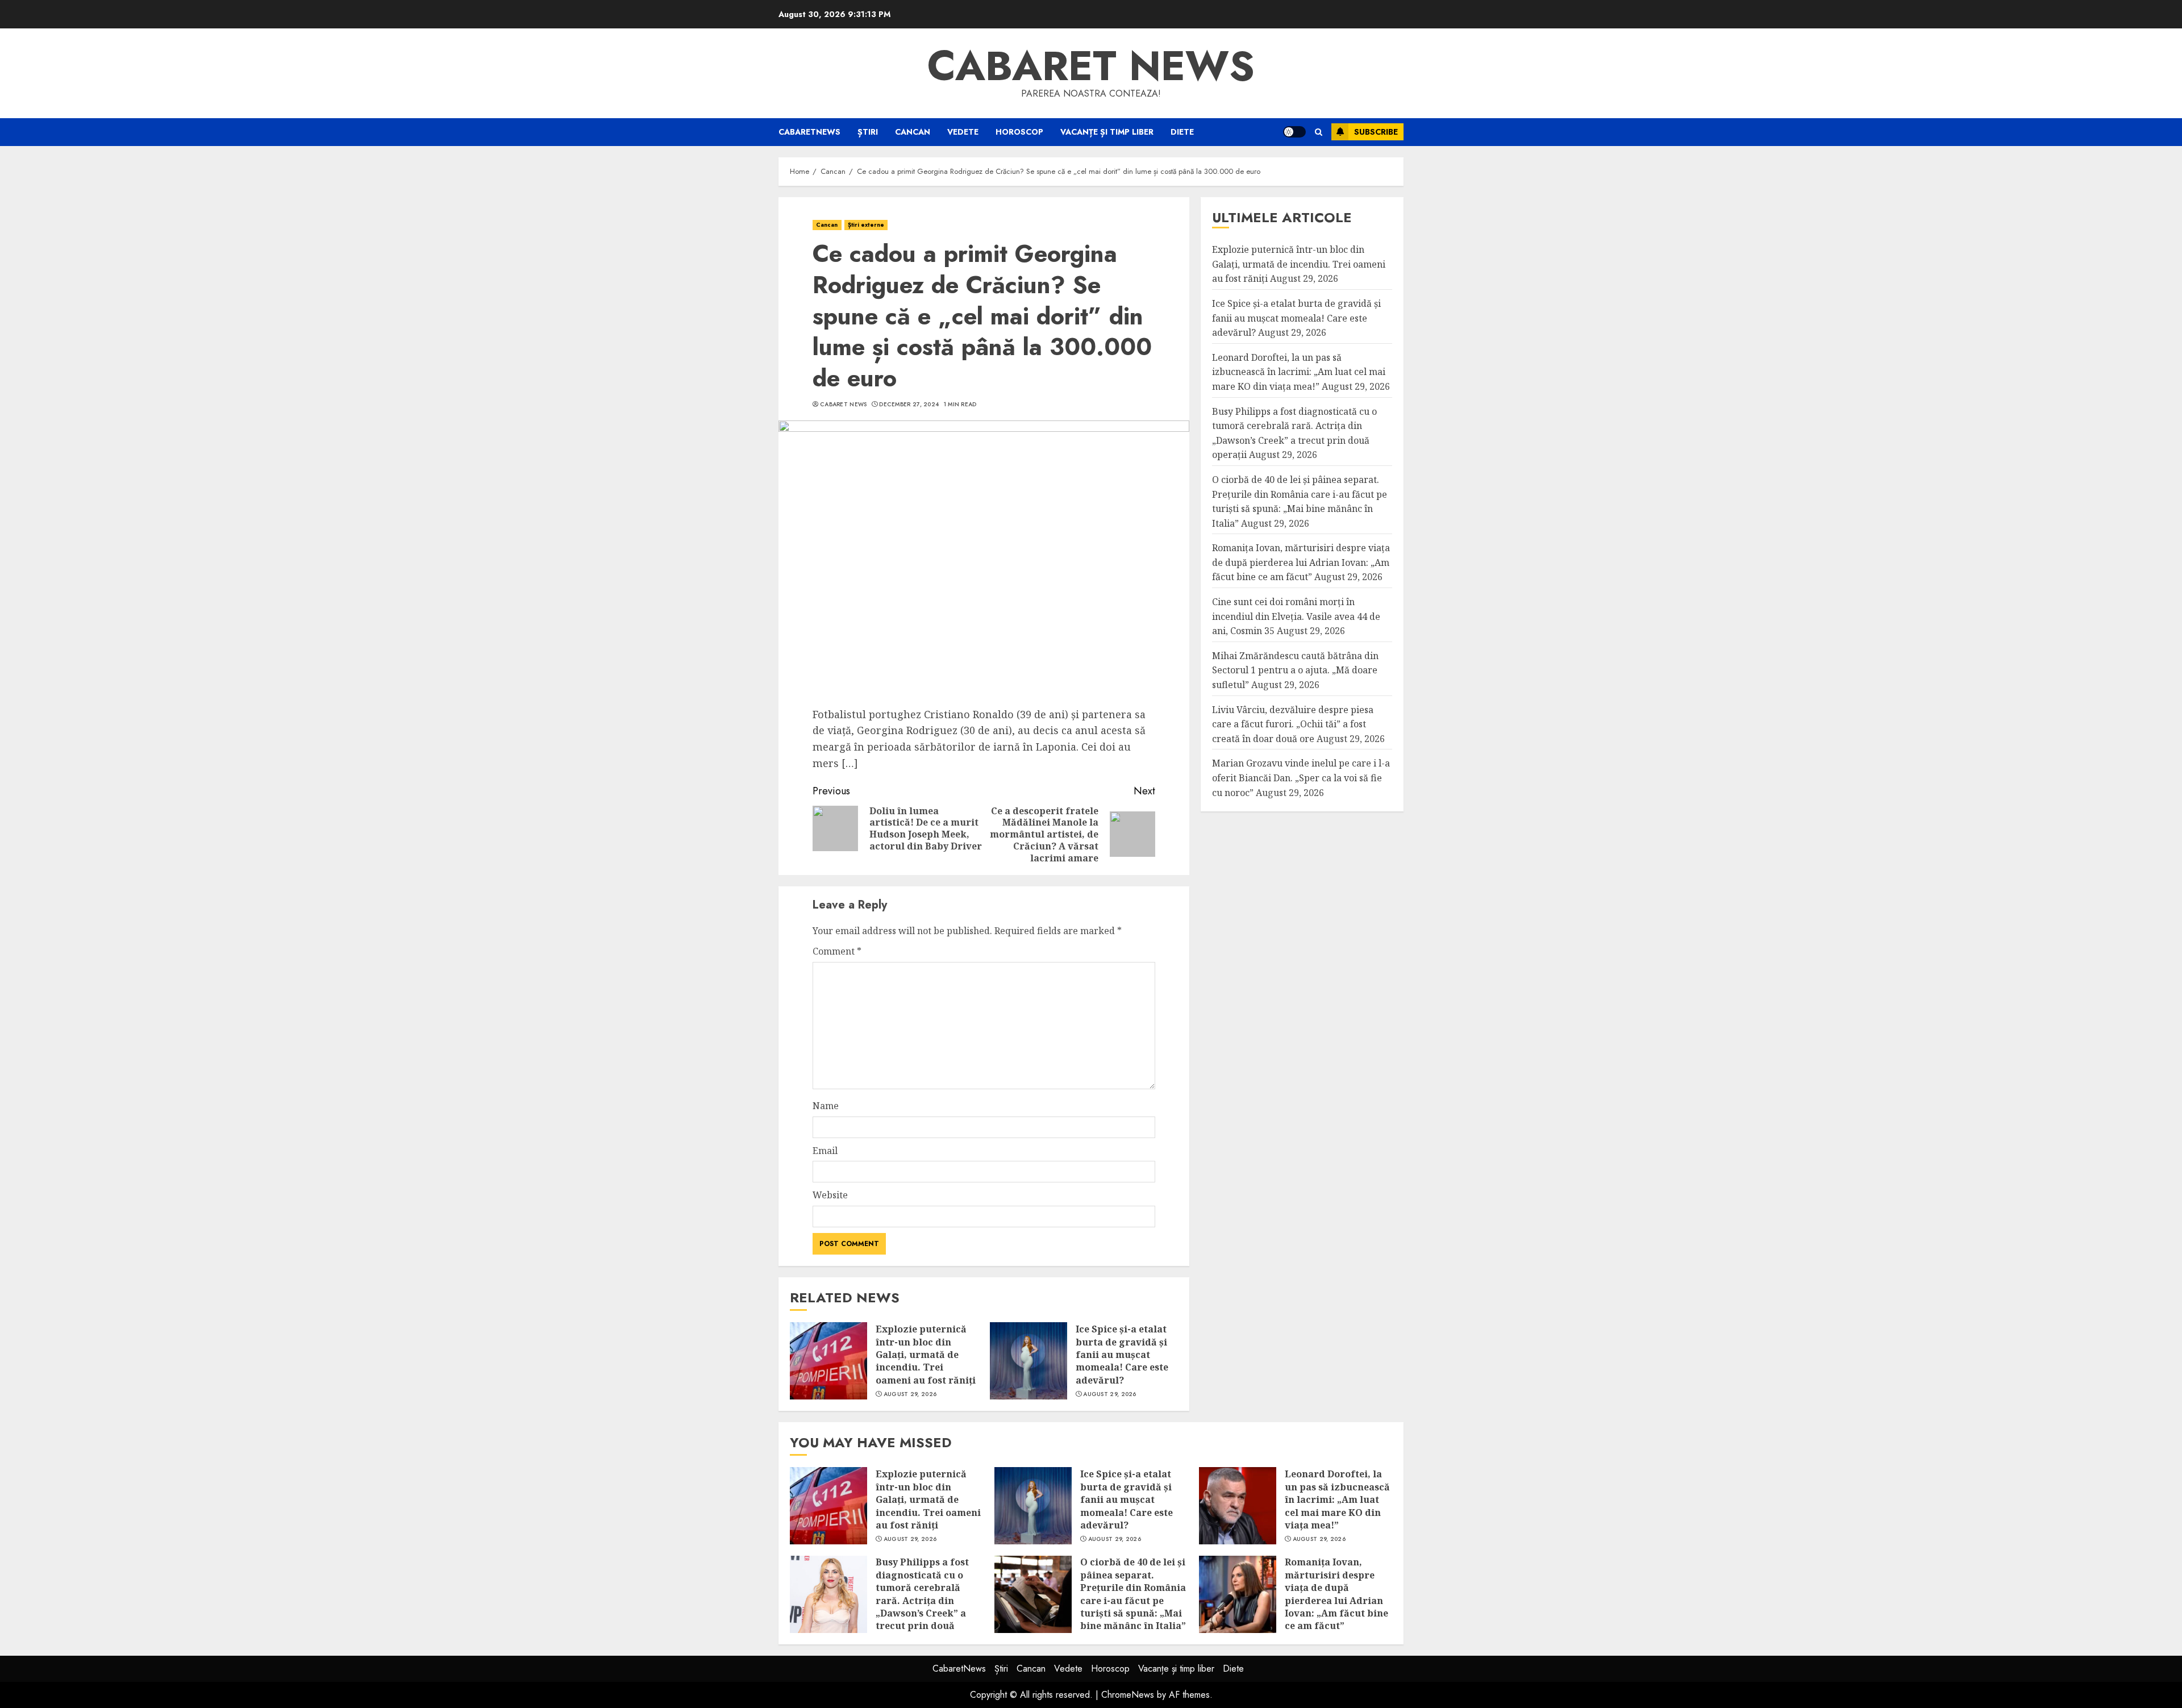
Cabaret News (844, 405)
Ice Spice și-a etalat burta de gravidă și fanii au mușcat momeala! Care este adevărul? (1122, 1355)
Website (830, 1195)
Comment (837, 951)
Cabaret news (1091, 66)
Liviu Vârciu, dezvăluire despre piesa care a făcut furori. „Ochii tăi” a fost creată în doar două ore (1293, 724)
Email (825, 1151)
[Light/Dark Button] (1294, 132)
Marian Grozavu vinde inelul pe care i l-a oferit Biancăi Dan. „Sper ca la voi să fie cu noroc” (1301, 778)
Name (826, 1106)
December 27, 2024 (909, 405)
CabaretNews (809, 132)
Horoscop (1019, 132)
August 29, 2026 (910, 1394)
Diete (1182, 132)
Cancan (913, 132)
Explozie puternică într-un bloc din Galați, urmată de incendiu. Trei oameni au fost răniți (926, 1355)
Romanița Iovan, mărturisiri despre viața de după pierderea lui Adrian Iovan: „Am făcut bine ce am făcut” (1301, 563)
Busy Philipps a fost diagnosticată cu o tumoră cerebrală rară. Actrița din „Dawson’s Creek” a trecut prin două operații (922, 1600)
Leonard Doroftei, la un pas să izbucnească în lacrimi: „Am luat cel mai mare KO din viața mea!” (1299, 372)
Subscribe (1376, 132)
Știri (868, 132)
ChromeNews (1128, 1695)
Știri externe (866, 225)
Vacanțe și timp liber (1107, 132)
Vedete (963, 132)
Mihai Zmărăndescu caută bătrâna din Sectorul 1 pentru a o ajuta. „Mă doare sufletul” (1295, 670)
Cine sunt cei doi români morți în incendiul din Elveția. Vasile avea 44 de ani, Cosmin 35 (1296, 616)
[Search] (1319, 132)
